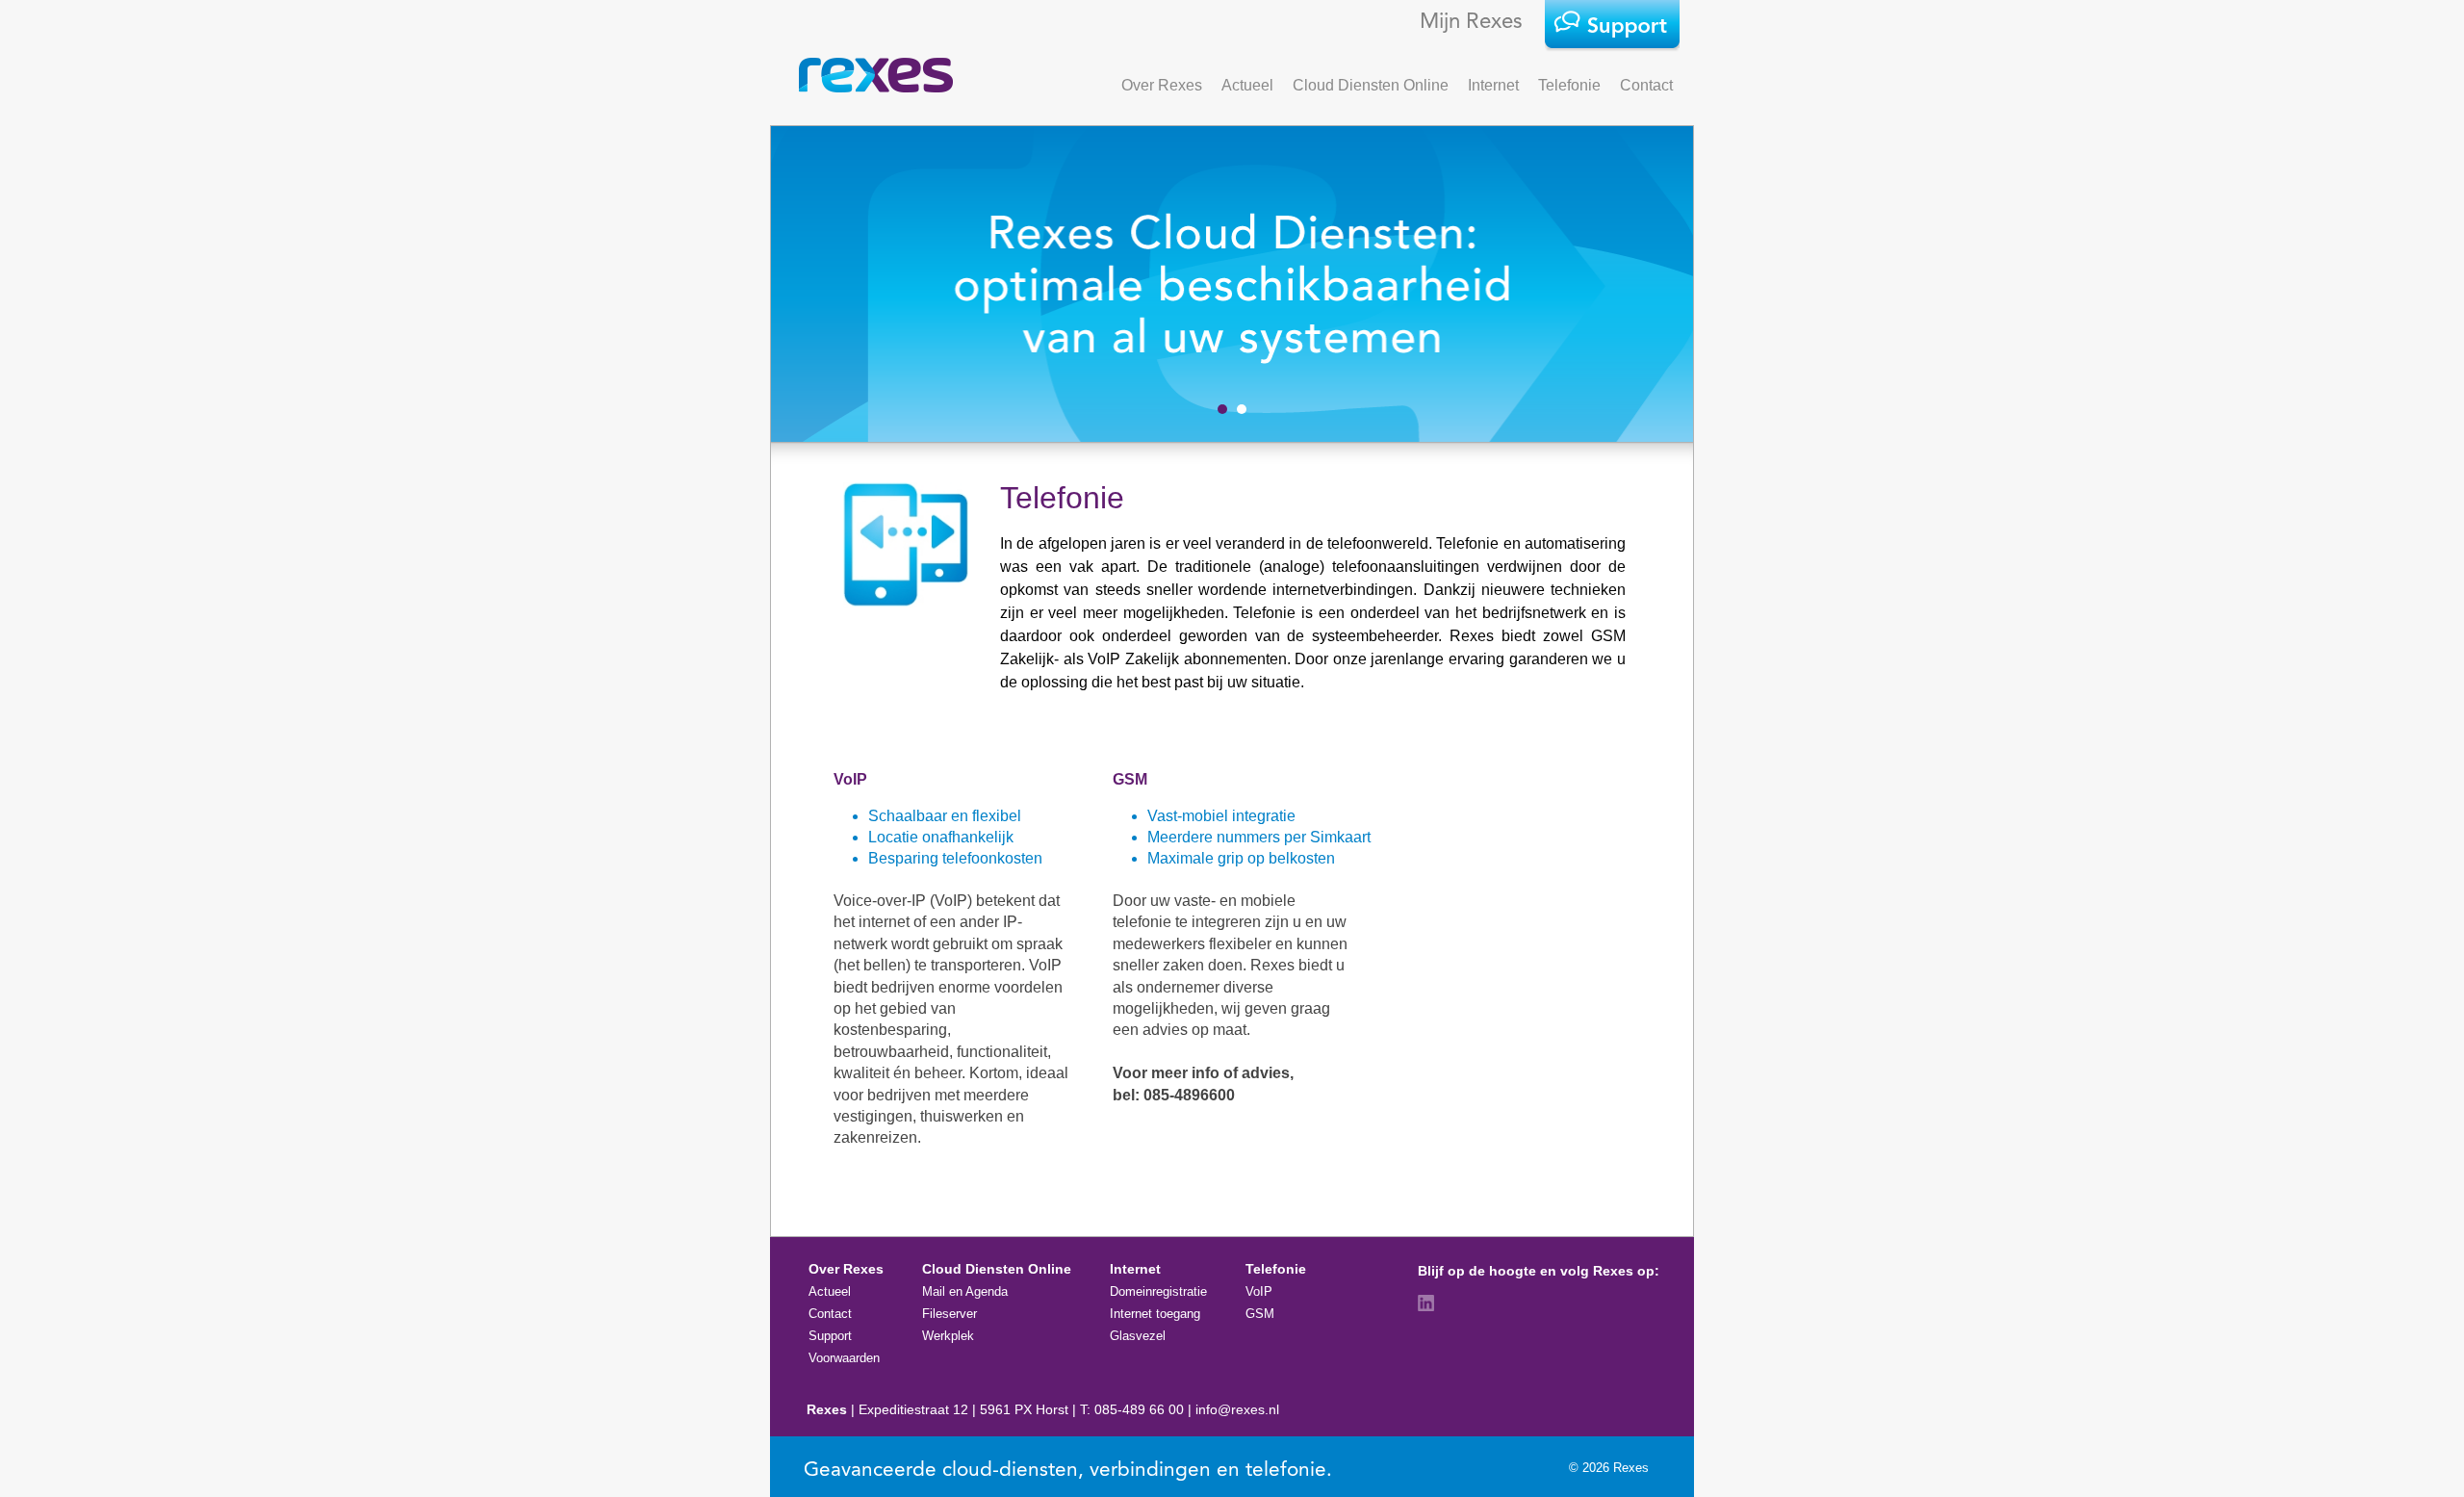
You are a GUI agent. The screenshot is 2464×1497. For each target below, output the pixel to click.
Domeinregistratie (1158, 1291)
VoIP (1259, 1291)
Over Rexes (1162, 85)
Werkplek (948, 1336)
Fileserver (950, 1314)
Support (830, 1336)
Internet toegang (1155, 1314)
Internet (1493, 85)
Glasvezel (1138, 1336)
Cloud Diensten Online (1371, 85)
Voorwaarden (844, 1358)
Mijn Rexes (1471, 22)
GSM (1260, 1314)
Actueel (1247, 85)
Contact (1646, 85)
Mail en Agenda (965, 1291)
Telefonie (1569, 85)
